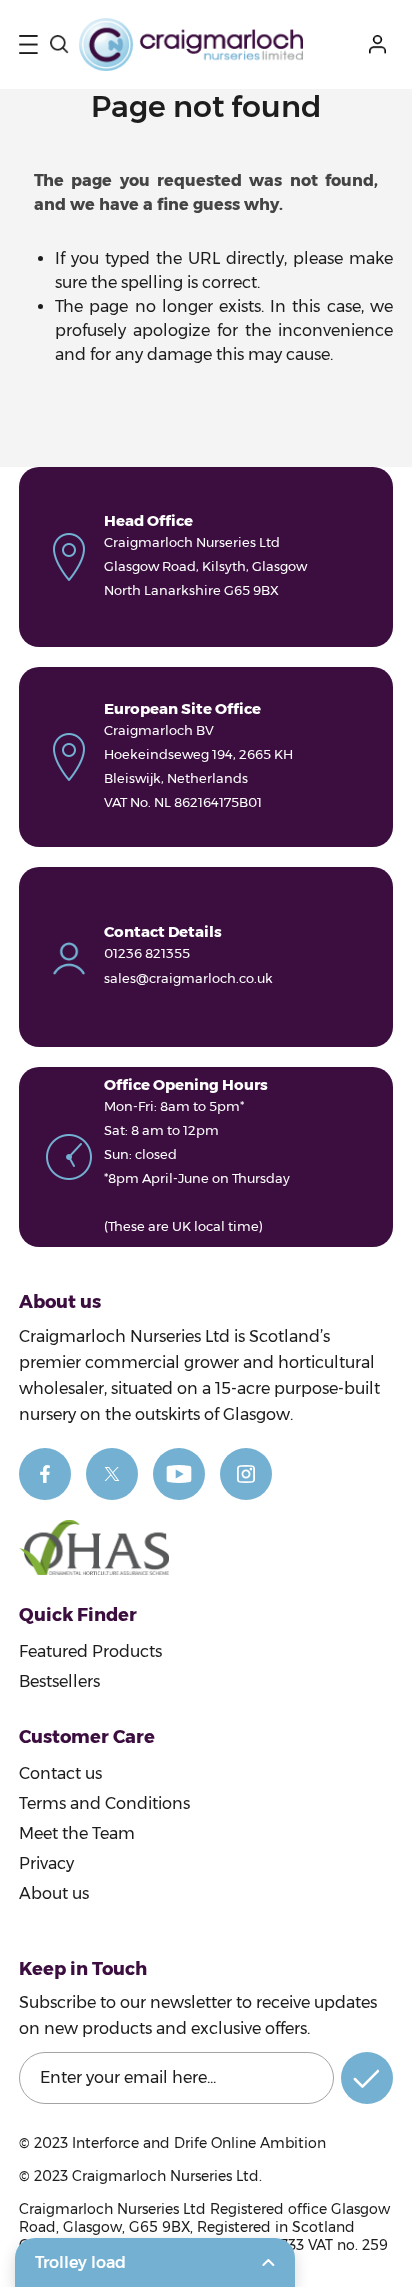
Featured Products (90, 1651)
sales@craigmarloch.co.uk (188, 978)
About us (54, 1893)
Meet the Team (77, 1833)
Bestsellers (59, 1681)
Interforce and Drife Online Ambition (199, 2143)
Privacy (46, 1863)
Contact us (60, 1773)
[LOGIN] (381, 44)
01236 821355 (147, 953)
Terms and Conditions (104, 1803)
